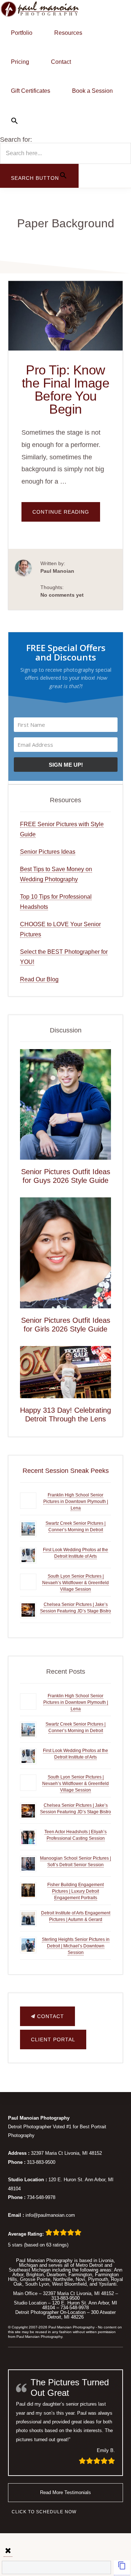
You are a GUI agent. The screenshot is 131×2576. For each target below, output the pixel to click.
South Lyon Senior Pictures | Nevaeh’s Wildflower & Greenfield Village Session (76, 1583)
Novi (80, 2279)
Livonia (106, 2260)
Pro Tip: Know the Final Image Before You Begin (66, 390)
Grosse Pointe (35, 2279)
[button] (65, 121)
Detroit (96, 2265)
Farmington (80, 2275)
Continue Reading (66, 515)
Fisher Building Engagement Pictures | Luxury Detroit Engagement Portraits (76, 1891)
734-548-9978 (41, 2197)
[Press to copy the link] (122, 2568)
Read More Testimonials (65, 2492)
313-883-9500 (41, 2162)
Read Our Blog (39, 979)
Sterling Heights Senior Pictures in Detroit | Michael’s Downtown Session (76, 1946)
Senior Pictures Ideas (48, 852)
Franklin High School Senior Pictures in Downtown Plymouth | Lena (76, 1502)
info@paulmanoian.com (50, 2215)
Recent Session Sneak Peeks (66, 1471)
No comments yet (62, 595)
